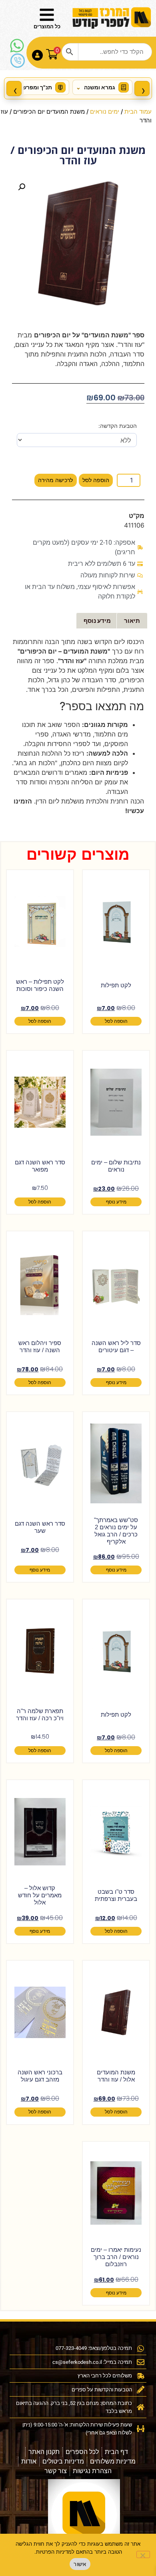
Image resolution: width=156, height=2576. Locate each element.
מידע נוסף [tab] (97, 621)
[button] (22, 187)
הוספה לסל (96, 480)
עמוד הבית (138, 112)
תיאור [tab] (132, 621)
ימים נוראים (105, 112)
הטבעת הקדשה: (118, 426)
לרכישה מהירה (55, 480)
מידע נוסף (116, 1202)
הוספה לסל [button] (116, 1021)
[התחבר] (37, 55)
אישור (80, 2564)
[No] (143, 2554)
